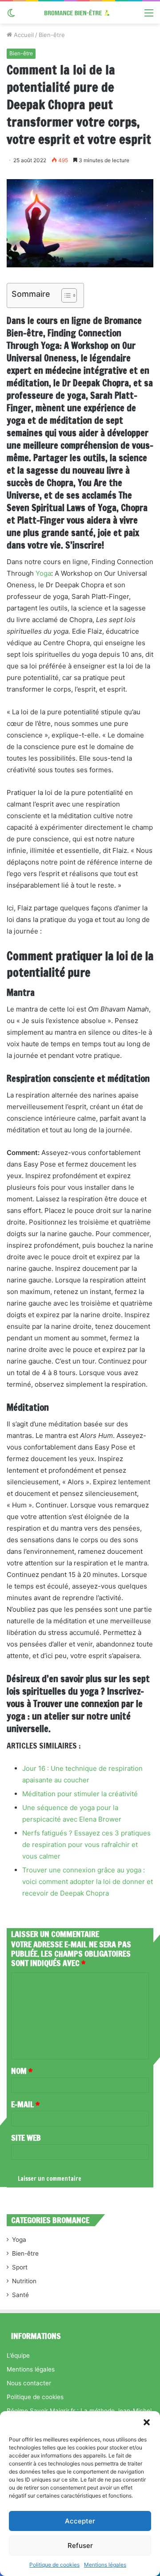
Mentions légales (105, 2565)
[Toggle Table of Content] (65, 295)
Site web (26, 2138)
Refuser (80, 2545)
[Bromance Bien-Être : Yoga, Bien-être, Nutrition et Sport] (80, 12)
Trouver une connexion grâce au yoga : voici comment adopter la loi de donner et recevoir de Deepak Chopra (88, 1882)
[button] (147, 2422)
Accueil (23, 35)
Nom (22, 2071)
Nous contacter (29, 2383)
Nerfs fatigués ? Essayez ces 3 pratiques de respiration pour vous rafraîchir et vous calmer (86, 1845)
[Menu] (149, 16)
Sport (20, 2267)
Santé (20, 2295)
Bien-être (52, 35)
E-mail (25, 2104)
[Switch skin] (11, 16)
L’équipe (18, 2355)
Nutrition (24, 2281)
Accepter (80, 2521)
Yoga (43, 573)
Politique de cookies (54, 2565)
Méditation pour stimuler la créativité (80, 1794)
